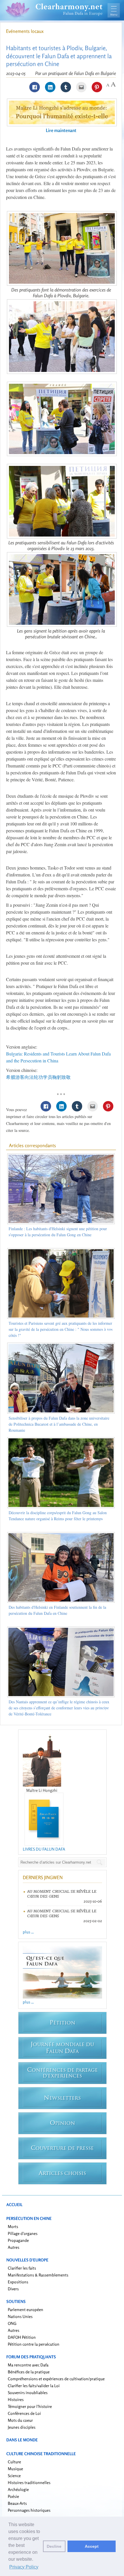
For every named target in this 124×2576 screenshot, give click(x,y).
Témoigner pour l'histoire (30, 2406)
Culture (14, 2462)
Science (14, 2476)
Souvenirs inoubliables (28, 2392)
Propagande (18, 2240)
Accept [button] (92, 2546)
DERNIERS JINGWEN (43, 1877)
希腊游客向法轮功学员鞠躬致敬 (38, 1077)
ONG (12, 2323)
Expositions (18, 2282)
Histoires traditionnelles (29, 2482)
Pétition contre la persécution (34, 2344)
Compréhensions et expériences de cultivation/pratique (56, 2379)
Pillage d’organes (23, 2233)
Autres (14, 2247)
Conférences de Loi (24, 2413)
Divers (13, 2289)
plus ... (28, 1932)
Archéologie (18, 2489)
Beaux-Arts (17, 2503)
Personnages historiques (29, 2510)
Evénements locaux (25, 31)
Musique (15, 2469)
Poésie (13, 2496)
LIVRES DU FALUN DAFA (44, 1849)
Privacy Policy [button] (24, 2567)
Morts (13, 2226)
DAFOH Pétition (22, 2337)
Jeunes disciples (22, 2427)
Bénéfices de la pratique (29, 2372)
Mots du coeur (20, 2420)
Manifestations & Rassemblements (38, 2275)
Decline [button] (54, 2546)
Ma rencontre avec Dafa (28, 2365)
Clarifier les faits (22, 2268)
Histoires (16, 2399)
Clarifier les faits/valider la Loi (34, 2386)
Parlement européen (26, 2309)
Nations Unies (20, 2316)
